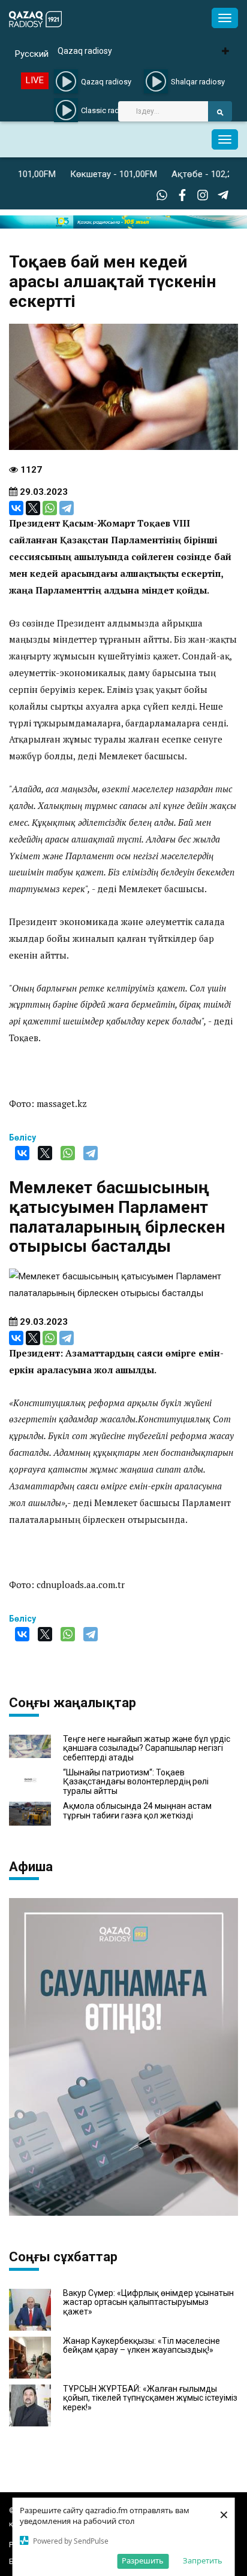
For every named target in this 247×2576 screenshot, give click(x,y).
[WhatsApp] (50, 508)
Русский (32, 54)
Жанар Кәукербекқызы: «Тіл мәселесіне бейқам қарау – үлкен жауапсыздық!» (141, 2346)
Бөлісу (22, 1138)
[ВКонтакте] (16, 508)
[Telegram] (67, 508)
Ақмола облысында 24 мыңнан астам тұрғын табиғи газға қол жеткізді (137, 1811)
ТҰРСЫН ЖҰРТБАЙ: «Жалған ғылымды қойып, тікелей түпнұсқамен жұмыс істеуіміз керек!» (150, 2398)
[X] (33, 508)
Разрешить (143, 2560)
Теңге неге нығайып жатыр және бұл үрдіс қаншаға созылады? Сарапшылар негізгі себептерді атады (147, 1748)
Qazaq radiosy (85, 51)
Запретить (203, 2560)
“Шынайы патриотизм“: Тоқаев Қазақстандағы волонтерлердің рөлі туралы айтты (136, 1782)
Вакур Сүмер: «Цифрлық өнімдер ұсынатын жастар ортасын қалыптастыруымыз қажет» (148, 2303)
